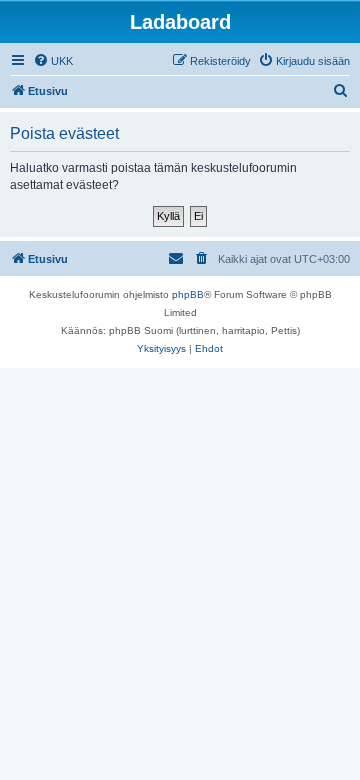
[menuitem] (53, 61)
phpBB (188, 294)
